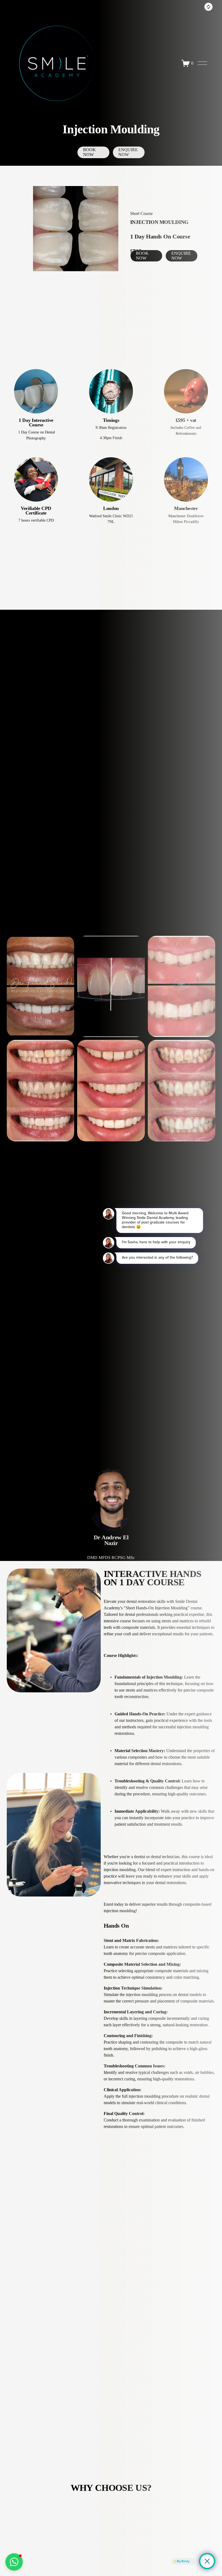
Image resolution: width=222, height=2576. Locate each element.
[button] (14, 2562)
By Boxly (183, 2561)
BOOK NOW (89, 152)
